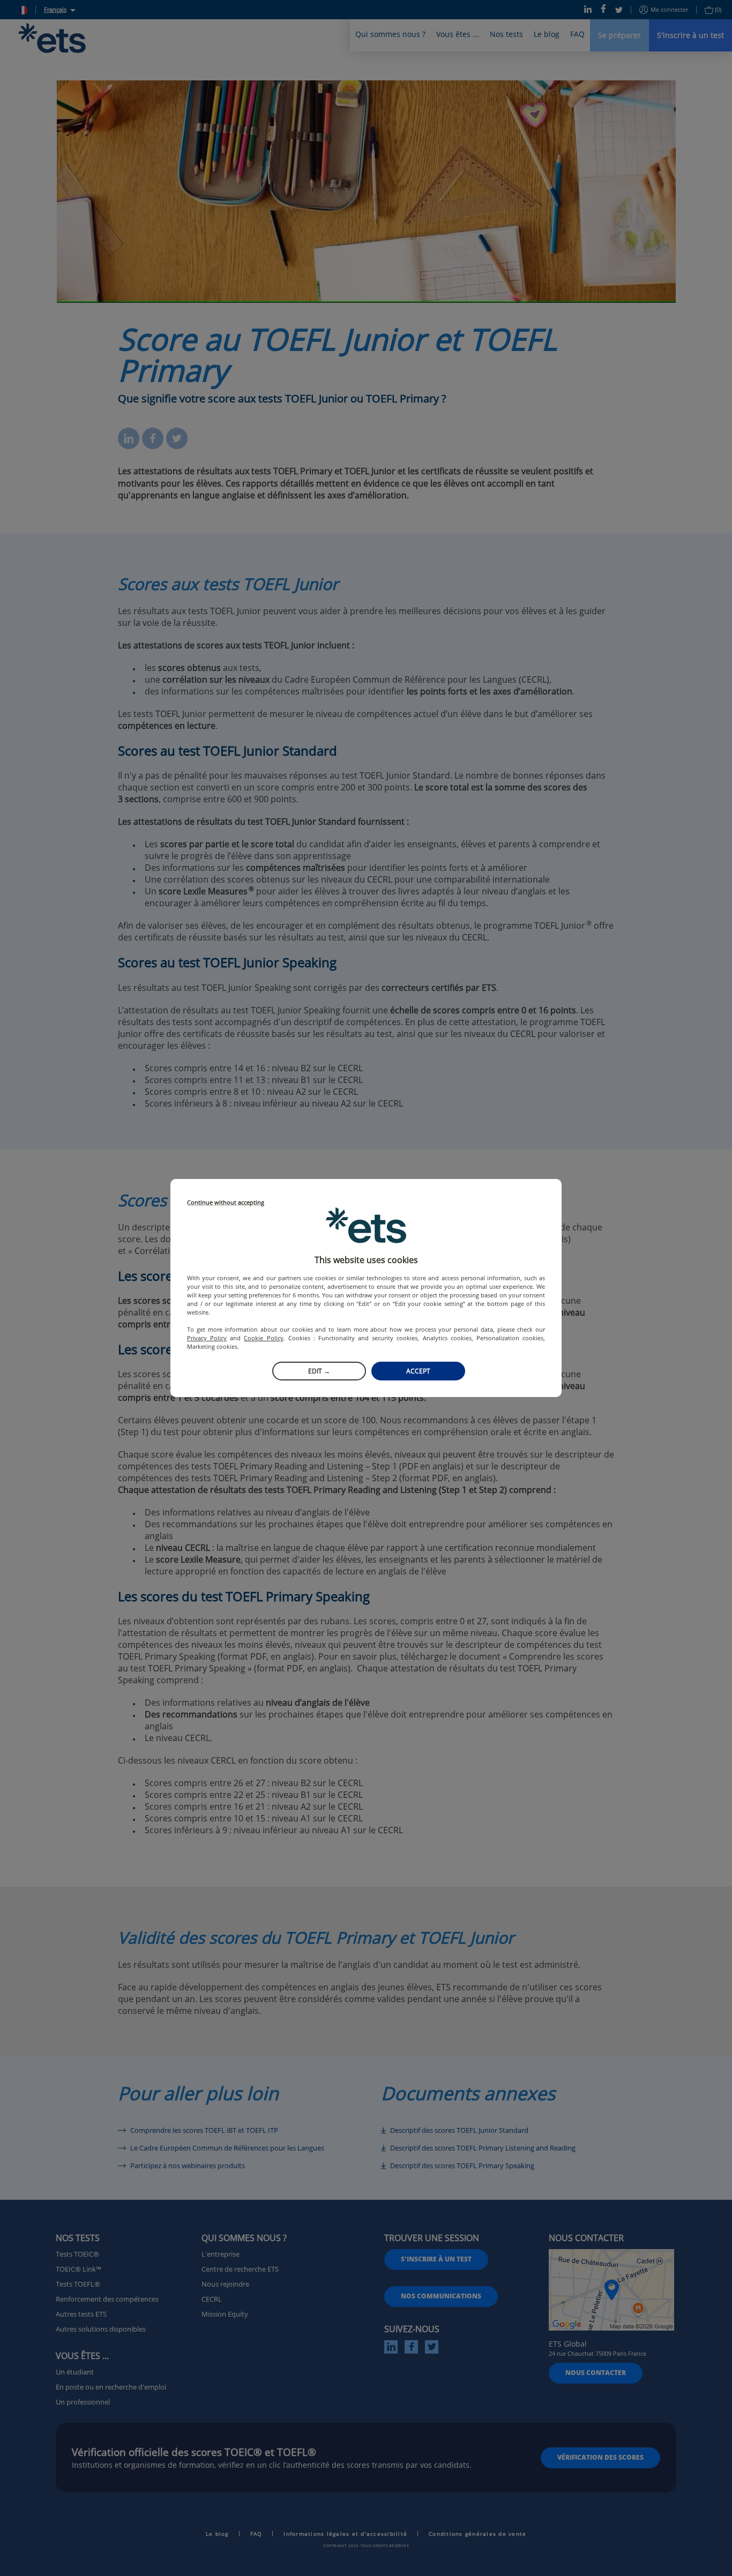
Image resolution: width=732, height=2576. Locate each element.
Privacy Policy (207, 1338)
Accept (418, 1371)
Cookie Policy (263, 1338)
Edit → (319, 1371)
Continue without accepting (226, 1203)
